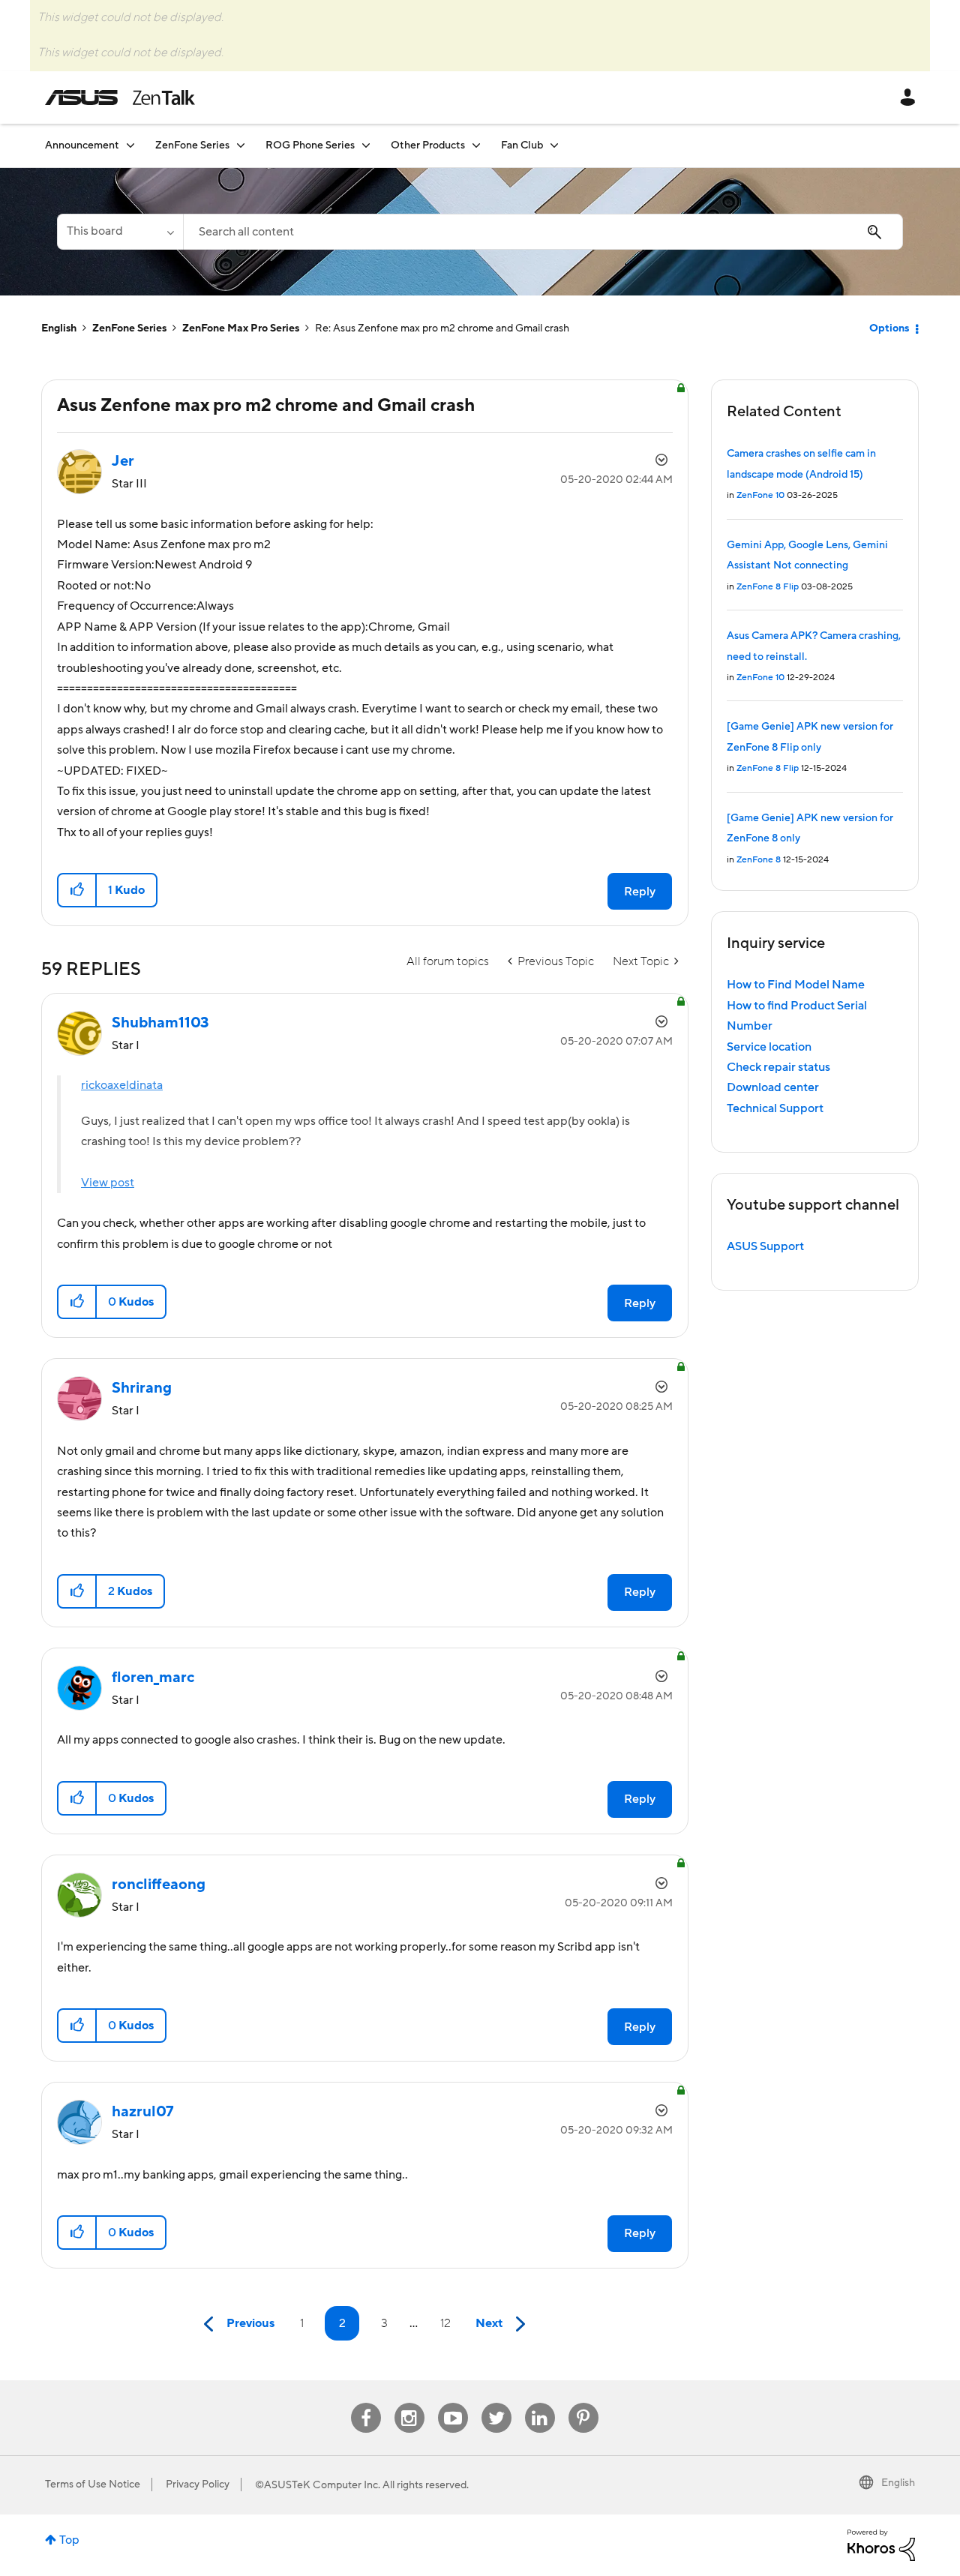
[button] (78, 890)
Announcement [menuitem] (82, 145)
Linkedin (540, 2403)
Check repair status (778, 1067)
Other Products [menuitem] (428, 145)
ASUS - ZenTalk (120, 97)
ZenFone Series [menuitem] (192, 145)
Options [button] (889, 328)
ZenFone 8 (759, 860)
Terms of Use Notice (93, 2485)
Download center (773, 1087)
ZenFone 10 (760, 495)
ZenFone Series (129, 328)
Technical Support (775, 1108)
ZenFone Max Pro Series (241, 328)
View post (108, 1183)
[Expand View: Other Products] (476, 145)
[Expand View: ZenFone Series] (241, 145)
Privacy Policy (198, 2485)
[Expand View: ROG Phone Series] (366, 145)
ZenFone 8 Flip (768, 587)
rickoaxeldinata (122, 1085)
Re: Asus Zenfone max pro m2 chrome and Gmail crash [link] (442, 328)
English (59, 328)
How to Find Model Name (796, 985)
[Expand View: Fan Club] (554, 145)
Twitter (496, 2403)
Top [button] (69, 2540)
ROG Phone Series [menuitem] (310, 145)
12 (445, 2323)
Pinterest (583, 2403)
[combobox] (543, 232)
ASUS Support (765, 1246)
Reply (640, 892)
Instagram (409, 2403)
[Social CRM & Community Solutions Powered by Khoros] (881, 2545)
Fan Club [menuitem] (522, 145)
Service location (769, 1047)
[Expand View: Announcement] (130, 145)
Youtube (453, 2403)
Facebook (366, 2403)
